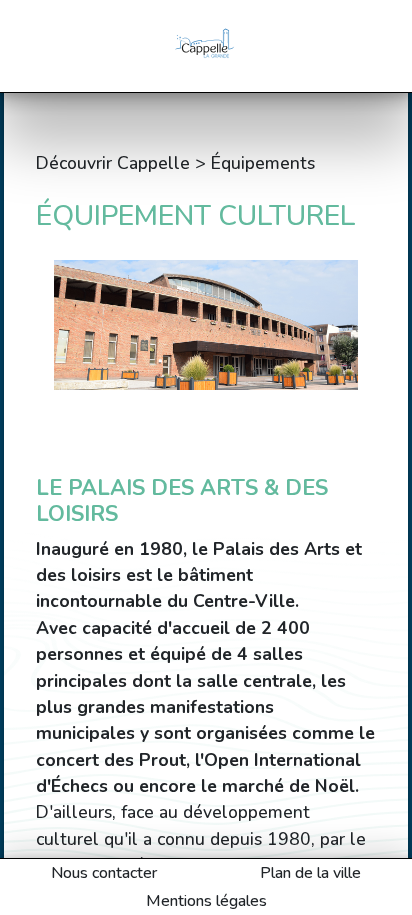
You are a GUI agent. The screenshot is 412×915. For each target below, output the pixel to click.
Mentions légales (206, 901)
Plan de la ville (310, 873)
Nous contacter (104, 873)
